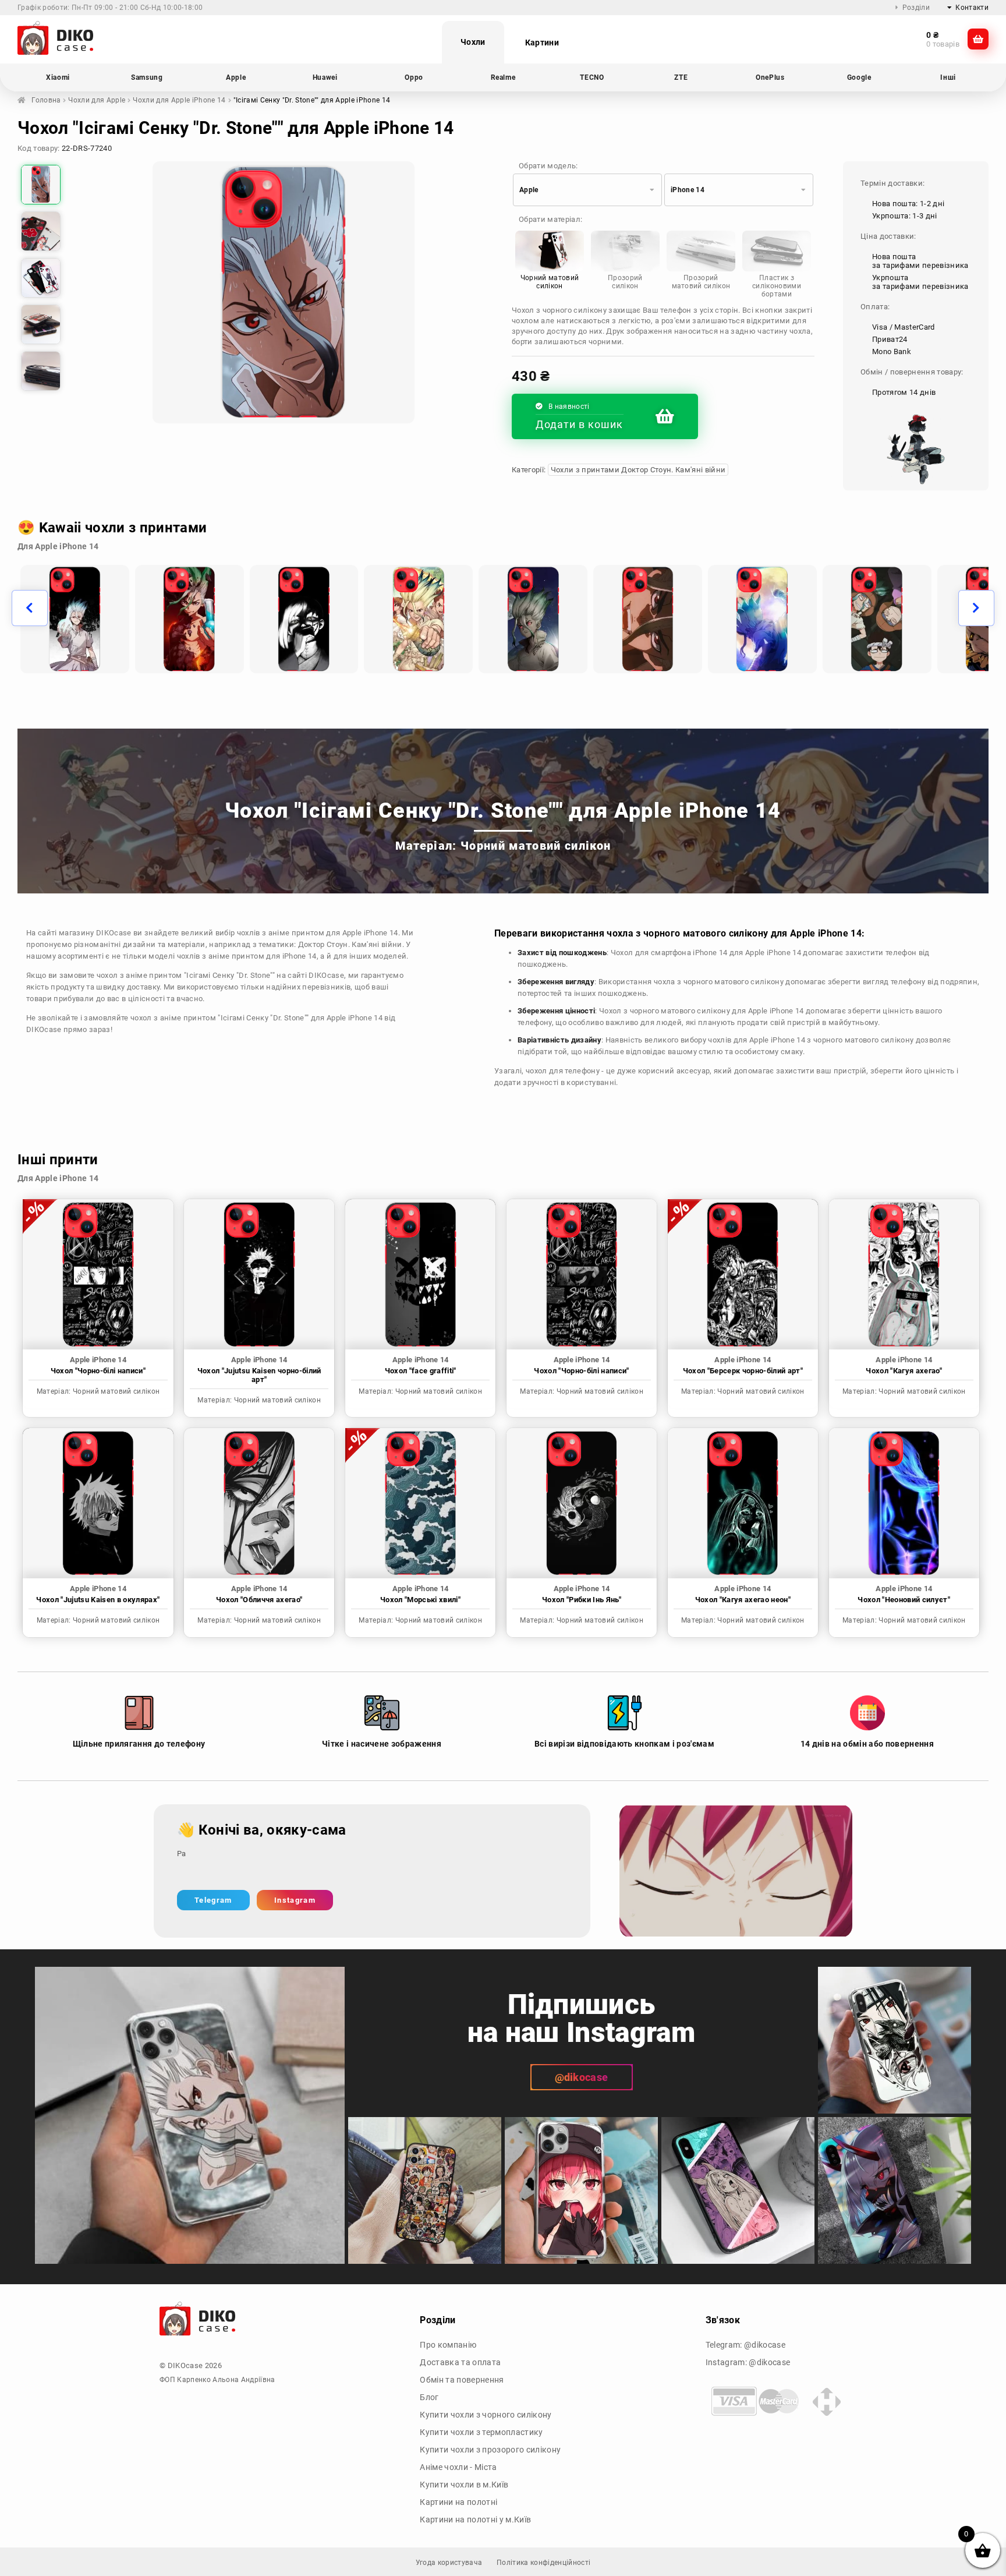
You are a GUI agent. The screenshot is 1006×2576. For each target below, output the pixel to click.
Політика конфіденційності (543, 2563)
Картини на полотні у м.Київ (475, 2520)
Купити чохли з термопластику (481, 2432)
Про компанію (448, 2345)
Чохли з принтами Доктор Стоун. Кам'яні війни (638, 470)
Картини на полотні (458, 2502)
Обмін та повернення (462, 2380)
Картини (542, 43)
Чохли (473, 42)
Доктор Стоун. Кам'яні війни (350, 944)
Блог (429, 2397)
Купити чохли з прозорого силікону (490, 2450)
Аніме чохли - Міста (458, 2467)
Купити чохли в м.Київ (464, 2485)
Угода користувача (449, 2563)
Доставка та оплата (460, 2362)
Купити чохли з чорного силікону (486, 2415)
